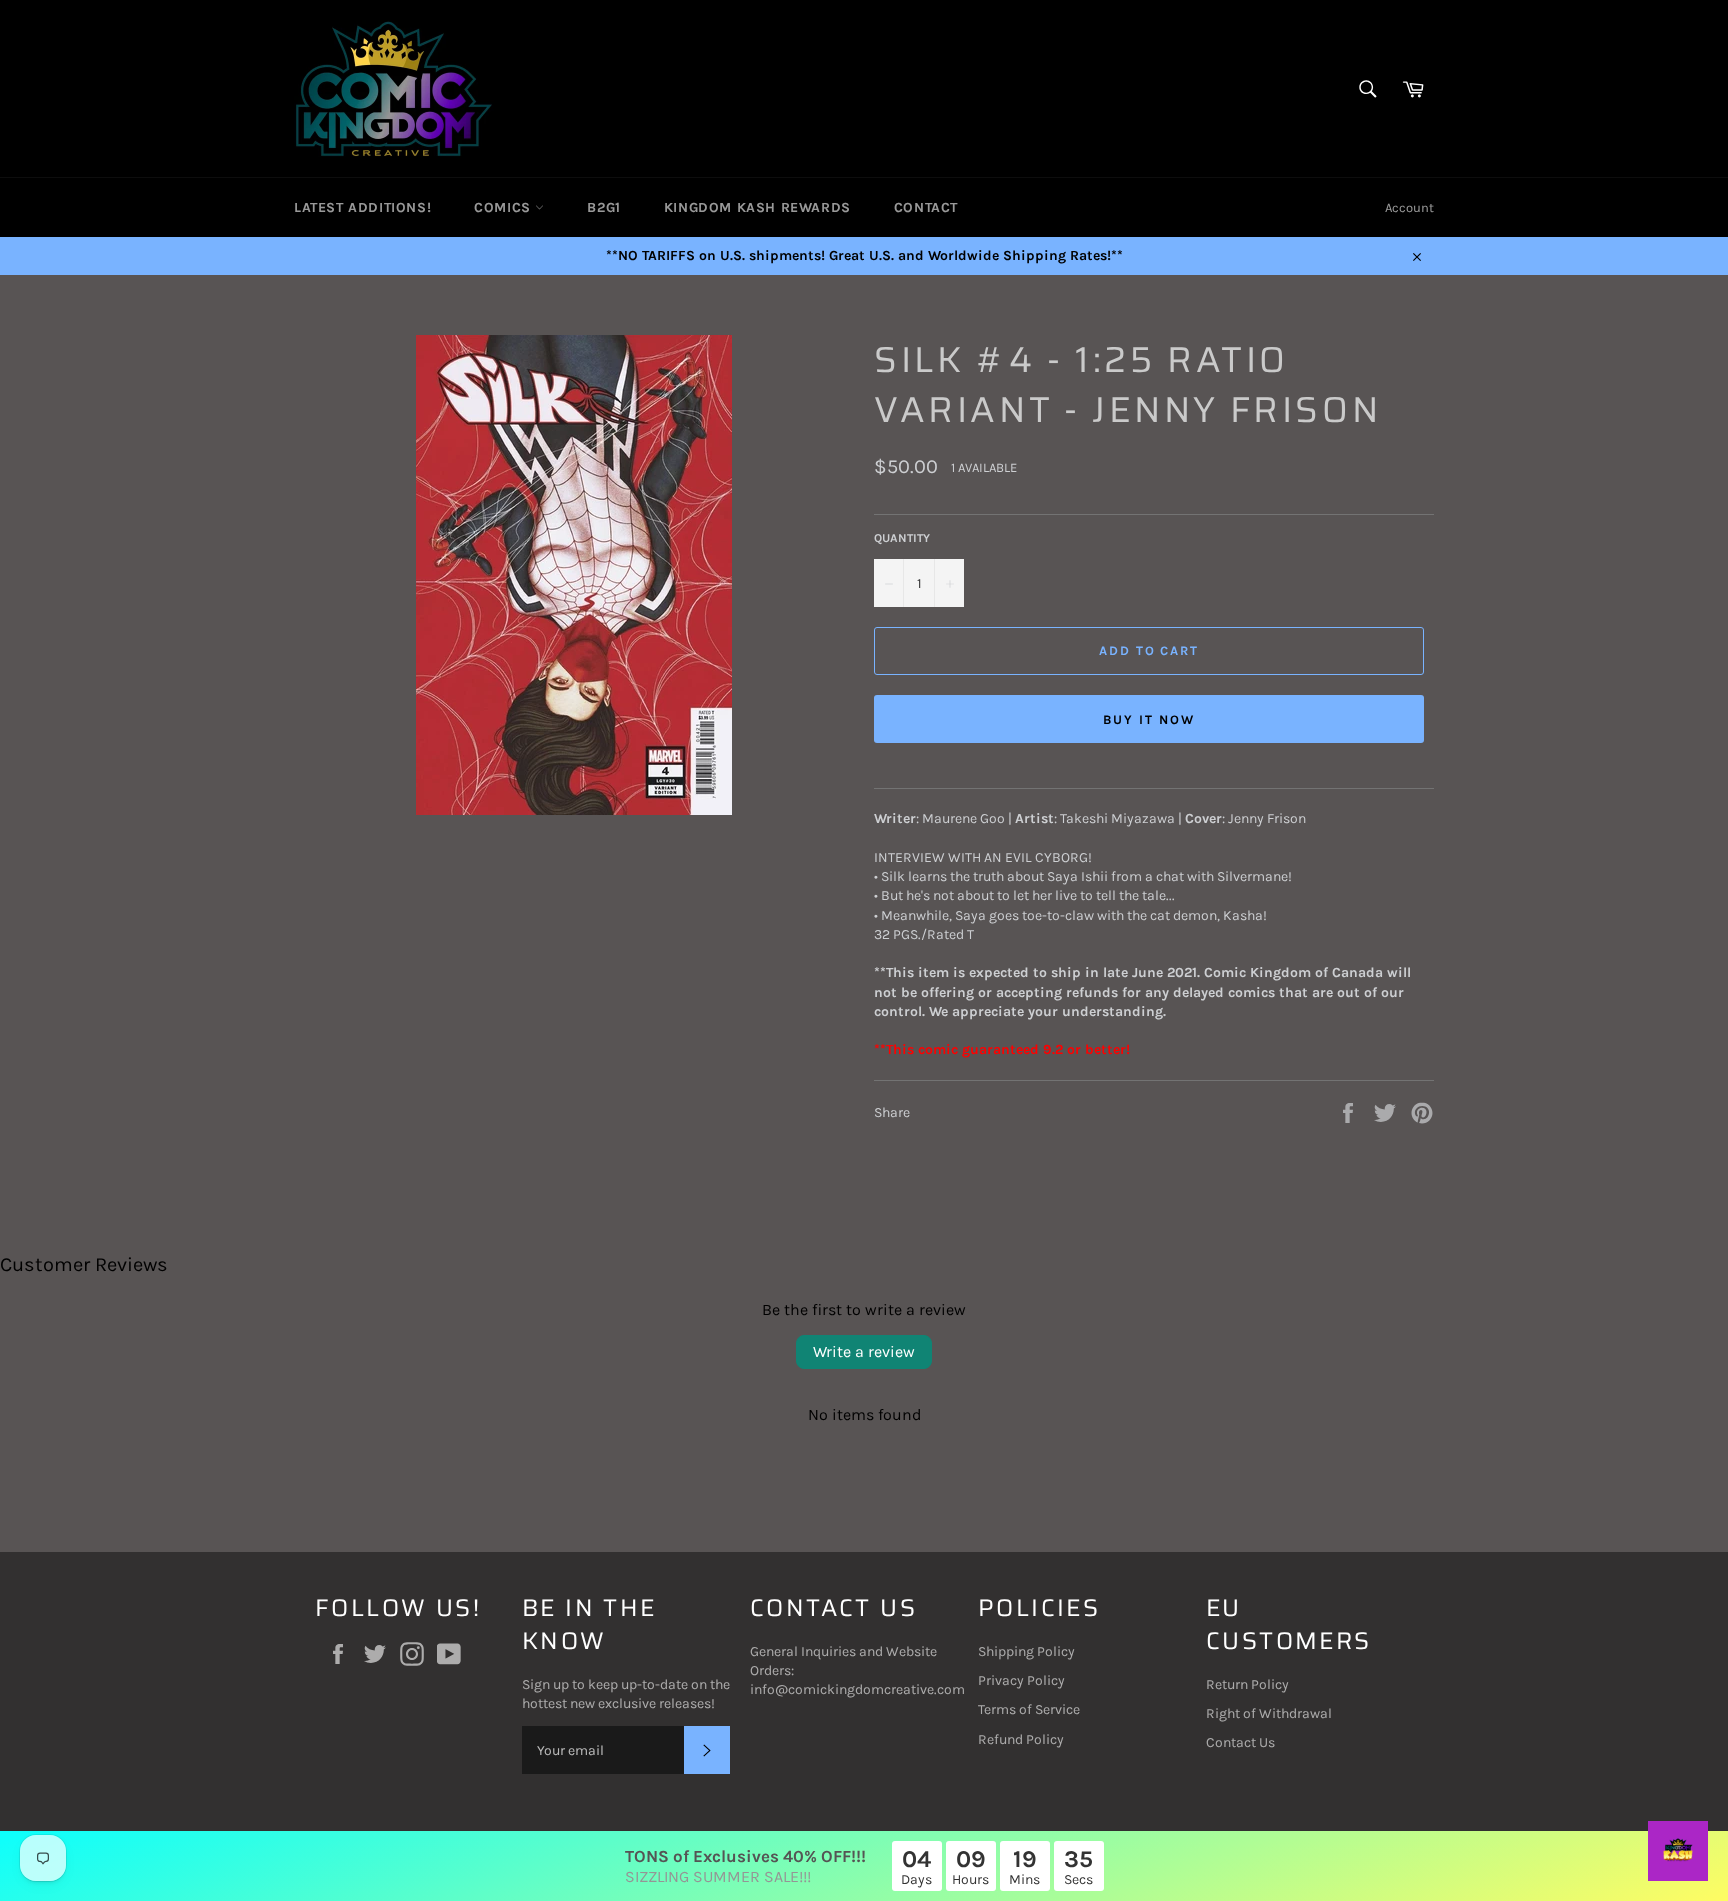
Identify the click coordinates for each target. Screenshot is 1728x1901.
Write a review (864, 1351)
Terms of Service (1029, 1709)
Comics (504, 207)
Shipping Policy (1026, 1651)
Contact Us (1240, 1742)
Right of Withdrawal (1269, 1713)
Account (1409, 207)
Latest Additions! (362, 207)
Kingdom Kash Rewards (757, 207)
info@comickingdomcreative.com (857, 1689)
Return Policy (1247, 1684)
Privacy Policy (1021, 1680)
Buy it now (1149, 719)
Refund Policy (1021, 1739)
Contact (926, 207)
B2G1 (603, 207)
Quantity (902, 538)
